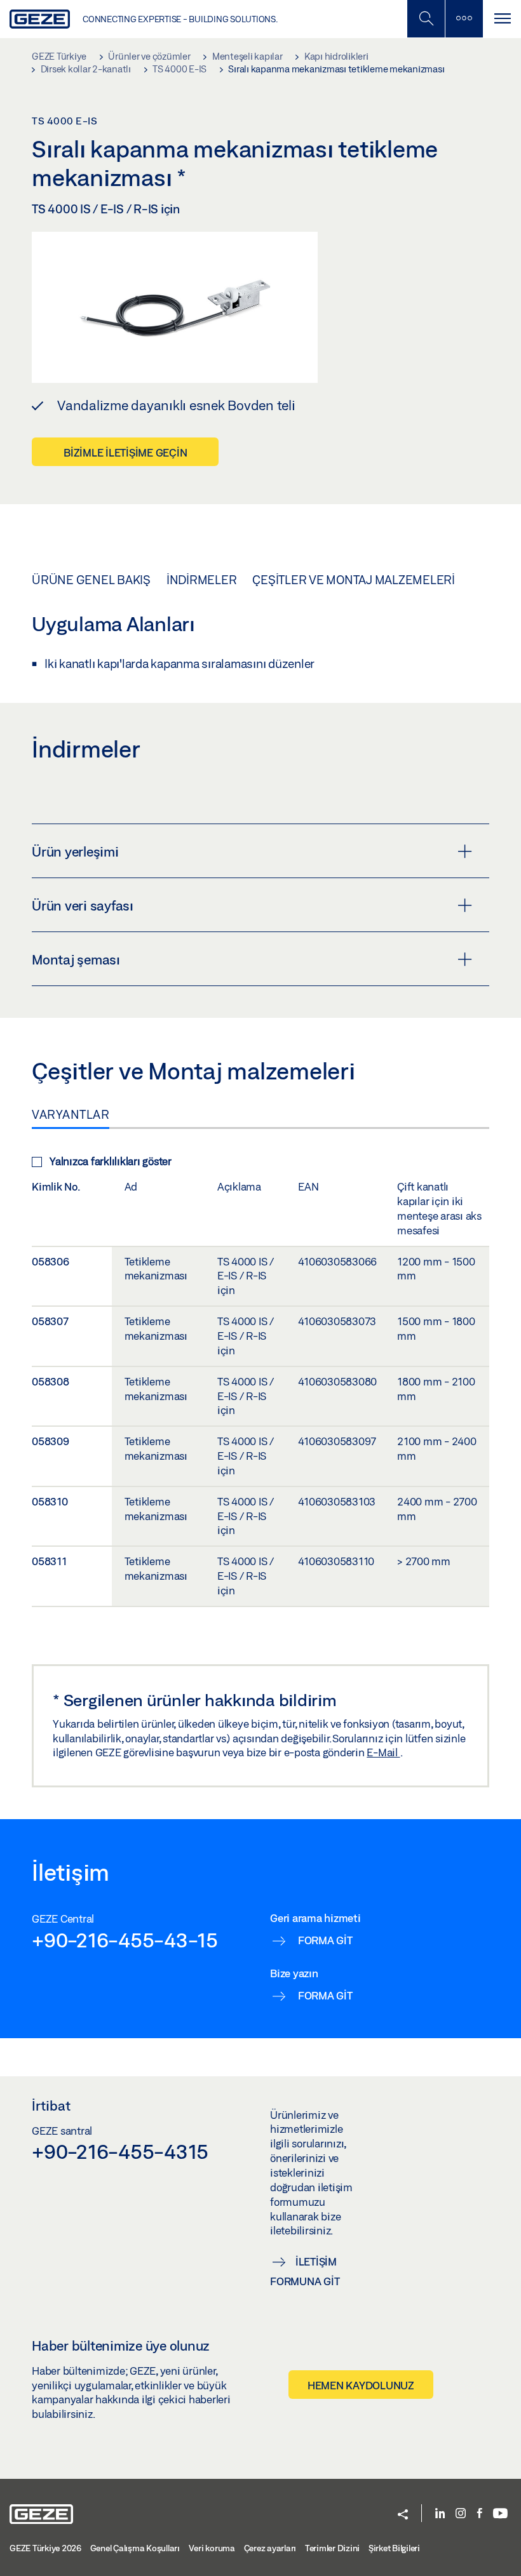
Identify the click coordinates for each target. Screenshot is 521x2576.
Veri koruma (212, 2548)
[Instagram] (461, 2514)
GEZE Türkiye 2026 (45, 2548)
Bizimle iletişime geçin (125, 452)
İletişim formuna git (305, 2271)
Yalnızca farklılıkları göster (111, 1161)
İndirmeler (202, 580)
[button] (403, 2515)
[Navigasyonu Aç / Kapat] (502, 19)
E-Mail (383, 1752)
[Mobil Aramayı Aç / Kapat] (426, 19)
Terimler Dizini (332, 2548)
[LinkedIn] (440, 2514)
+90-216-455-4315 (120, 2151)
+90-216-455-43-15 (125, 1940)
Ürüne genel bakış (91, 580)
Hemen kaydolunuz (361, 2385)
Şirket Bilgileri (394, 2548)
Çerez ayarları (270, 2548)
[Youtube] (500, 2514)
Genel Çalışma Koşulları (135, 2548)
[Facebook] (480, 2514)
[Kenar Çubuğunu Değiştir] (464, 19)
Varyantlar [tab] (71, 1114)
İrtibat (51, 2106)
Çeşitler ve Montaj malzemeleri (354, 580)
